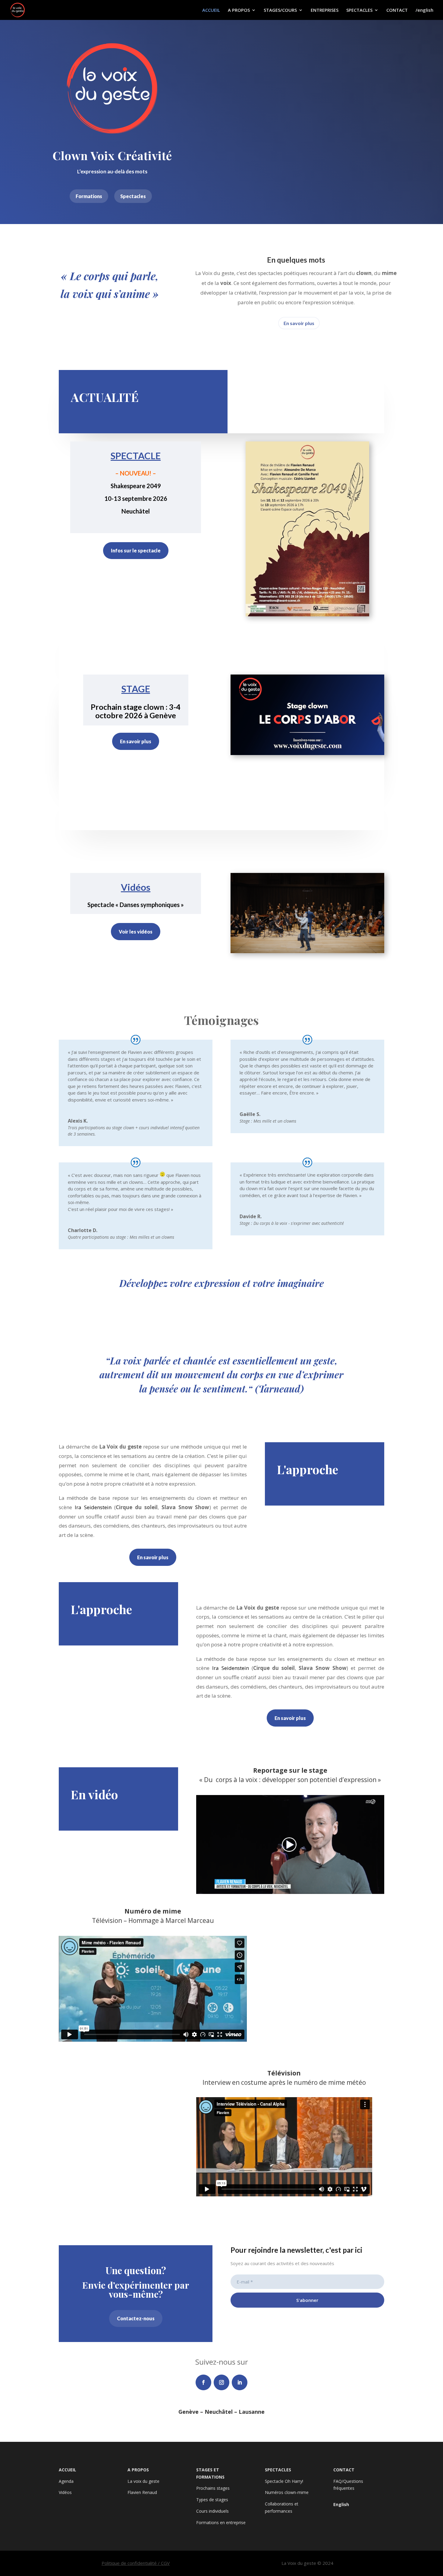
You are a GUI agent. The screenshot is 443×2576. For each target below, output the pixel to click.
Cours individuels (212, 2511)
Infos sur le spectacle (136, 550)
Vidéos (65, 2492)
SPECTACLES (359, 10)
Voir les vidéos (136, 932)
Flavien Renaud (142, 2492)
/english (424, 10)
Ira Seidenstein (93, 1507)
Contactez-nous (136, 2318)
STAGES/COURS (280, 10)
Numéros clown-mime (287, 2492)
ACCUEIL (211, 10)
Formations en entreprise (221, 2522)
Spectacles (133, 196)
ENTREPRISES (325, 10)
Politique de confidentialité (129, 2563)
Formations (89, 196)
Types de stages (212, 2500)
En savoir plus (299, 323)
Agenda (66, 2481)
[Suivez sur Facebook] (203, 2382)
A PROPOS (239, 10)
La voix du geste (143, 2481)
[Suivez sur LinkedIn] (240, 2382)
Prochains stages (213, 2488)
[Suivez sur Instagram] (222, 2382)
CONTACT (397, 10)
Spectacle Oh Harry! (284, 2481)
